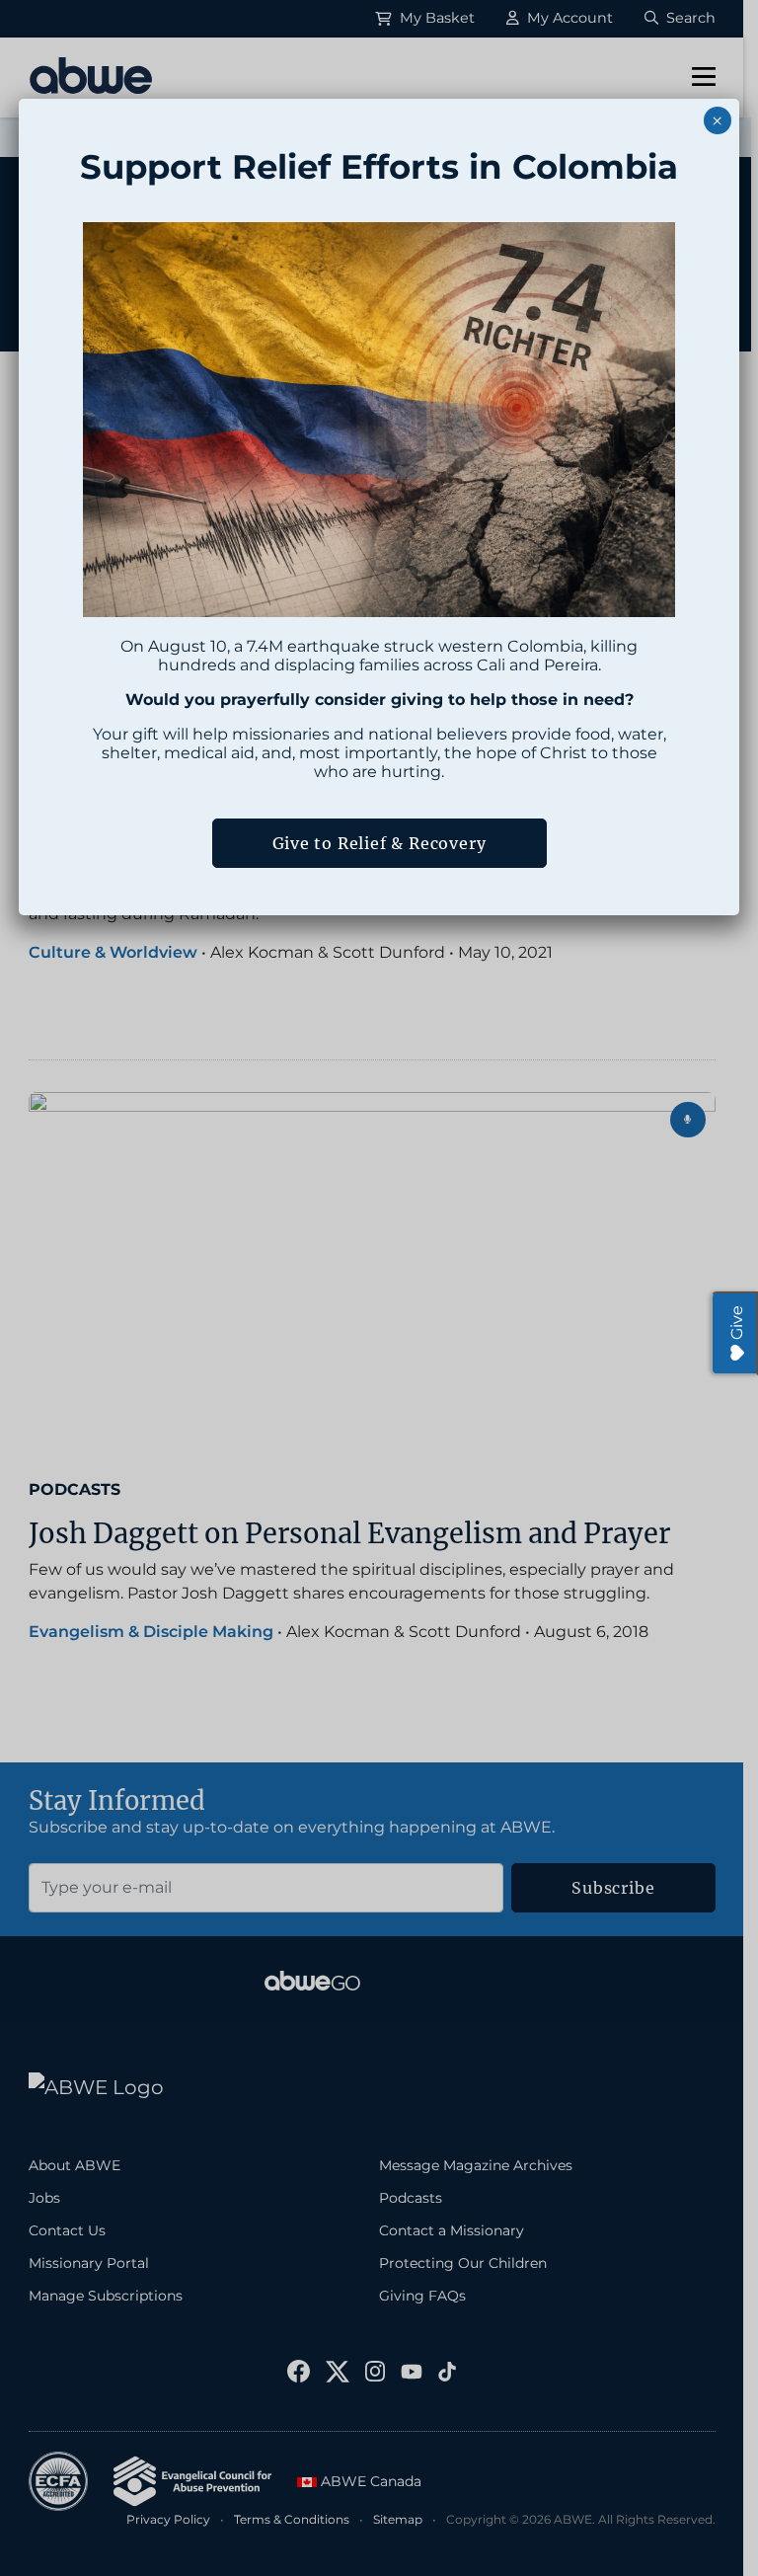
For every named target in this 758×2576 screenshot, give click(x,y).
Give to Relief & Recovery (379, 843)
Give (737, 1323)
